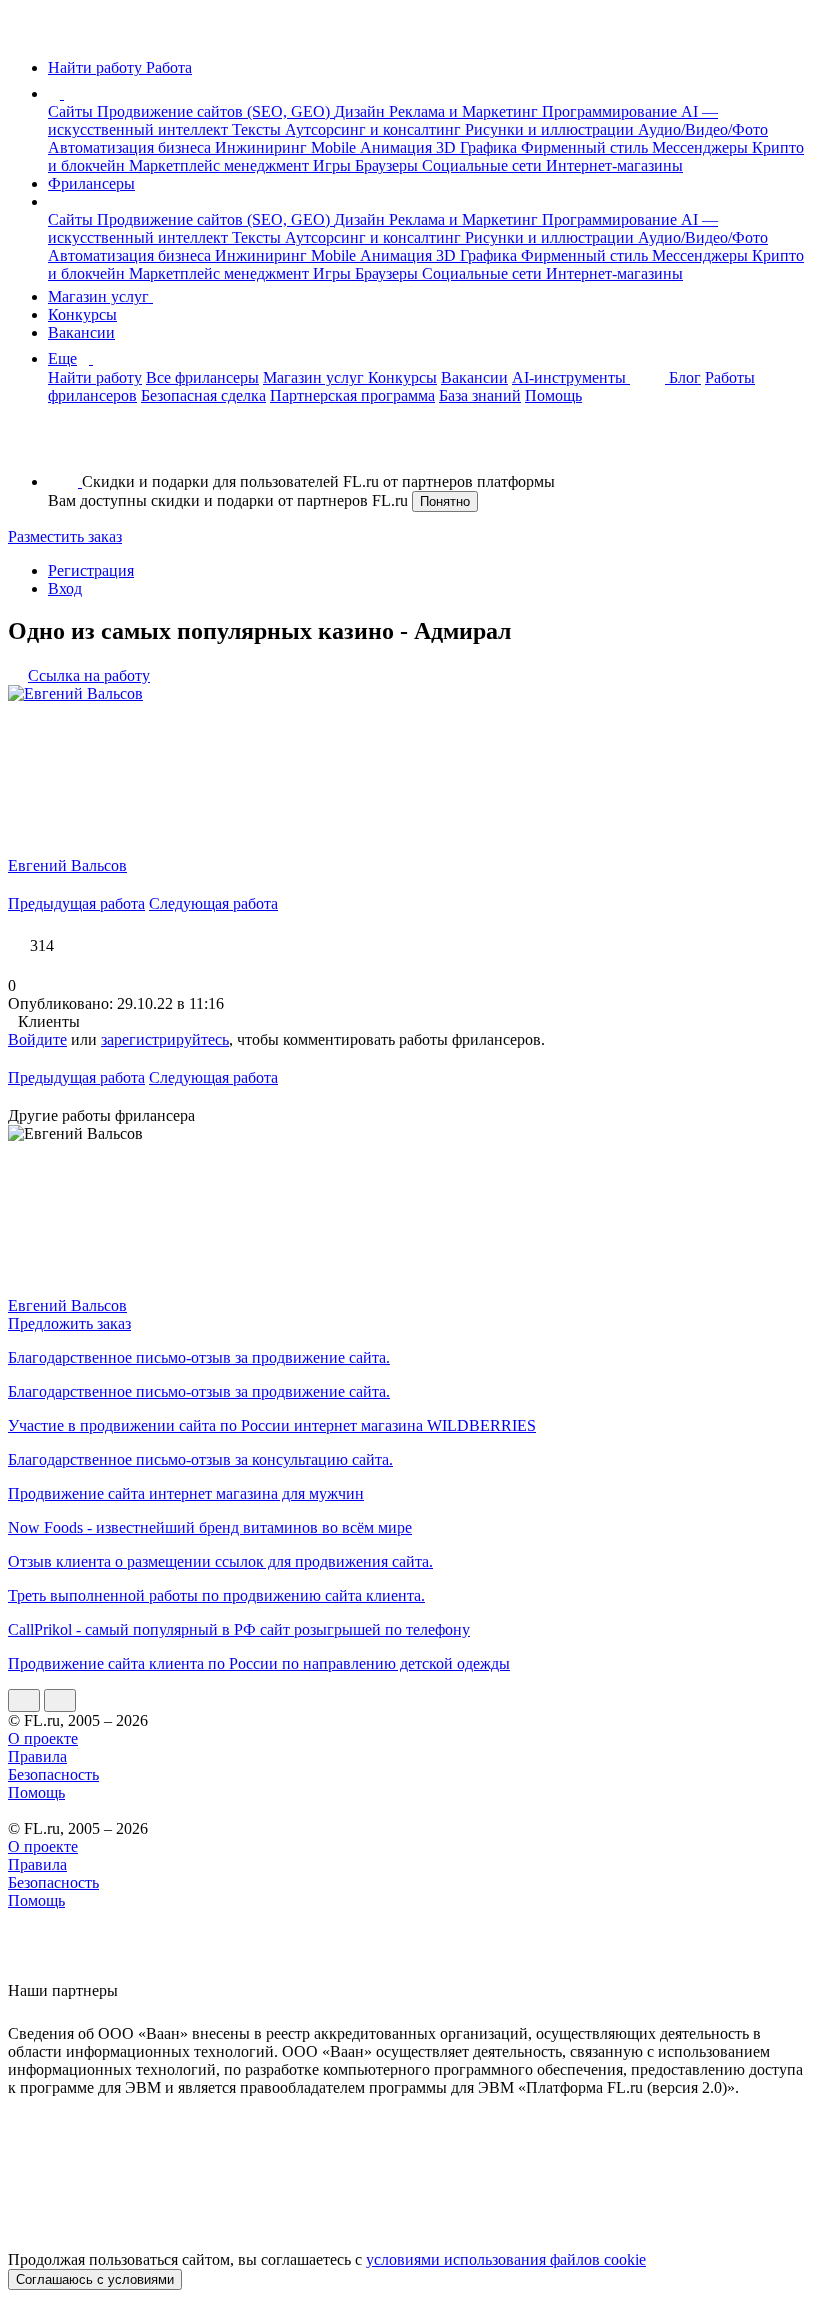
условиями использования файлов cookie (506, 2259)
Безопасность (53, 1774)
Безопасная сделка (203, 395)
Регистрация (91, 570)
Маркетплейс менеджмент (221, 165)
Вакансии (81, 332)
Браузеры (388, 165)
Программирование (611, 111)
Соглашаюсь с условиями (95, 2279)
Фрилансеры (91, 183)
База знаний (480, 395)
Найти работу (95, 377)
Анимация (398, 147)
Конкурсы (82, 314)
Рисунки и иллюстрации (551, 129)
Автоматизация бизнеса (131, 147)
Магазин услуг (100, 296)
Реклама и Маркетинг (465, 111)
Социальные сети (484, 165)
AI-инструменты (571, 377)
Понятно (445, 501)
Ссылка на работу (89, 675)
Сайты (72, 111)
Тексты (258, 129)
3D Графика (478, 147)
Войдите (37, 1039)
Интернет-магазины (614, 165)
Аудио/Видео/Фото (703, 129)
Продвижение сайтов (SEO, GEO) (215, 111)
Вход (65, 588)
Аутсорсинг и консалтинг (375, 129)
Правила (37, 1756)
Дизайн (361, 111)
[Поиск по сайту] (64, 447)
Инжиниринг (263, 147)
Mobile (335, 147)
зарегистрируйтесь (165, 1039)
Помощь (553, 395)
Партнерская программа (352, 395)
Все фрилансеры (202, 377)
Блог (685, 377)
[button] (67, 93)
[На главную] (26, 33)
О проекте (43, 1738)
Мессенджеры (702, 147)
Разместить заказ (65, 536)
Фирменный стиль (586, 147)
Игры (334, 165)
